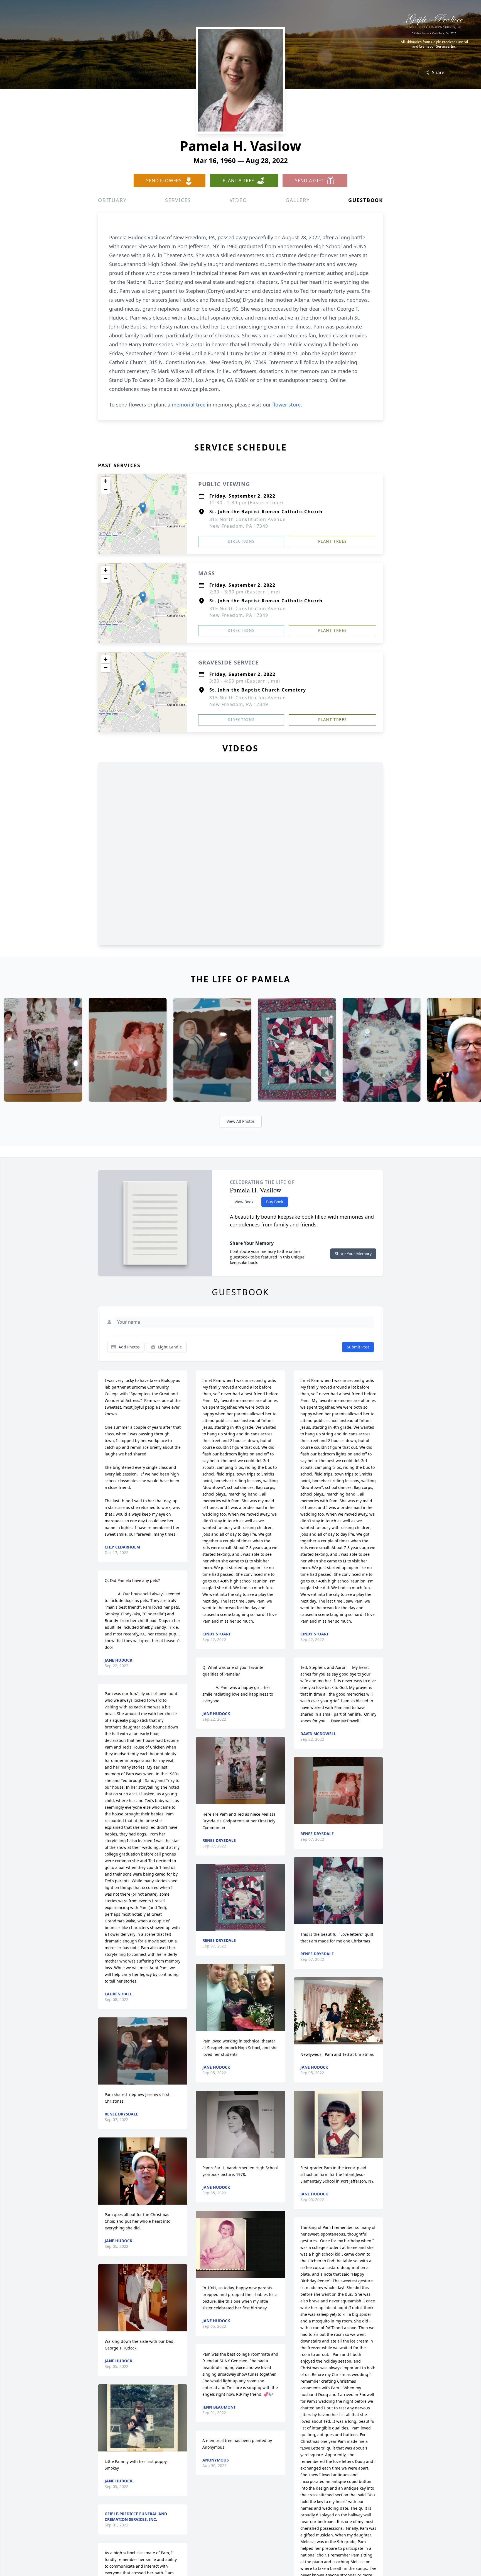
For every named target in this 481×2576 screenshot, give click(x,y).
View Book (244, 1202)
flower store (286, 405)
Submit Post (358, 1347)
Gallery (298, 200)
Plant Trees (332, 541)
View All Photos (241, 1121)
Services (178, 200)
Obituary (112, 200)
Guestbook (366, 200)
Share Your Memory (353, 1254)
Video (238, 200)
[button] (143, 508)
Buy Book (275, 1202)
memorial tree (189, 405)
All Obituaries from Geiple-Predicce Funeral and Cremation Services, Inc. (434, 44)
